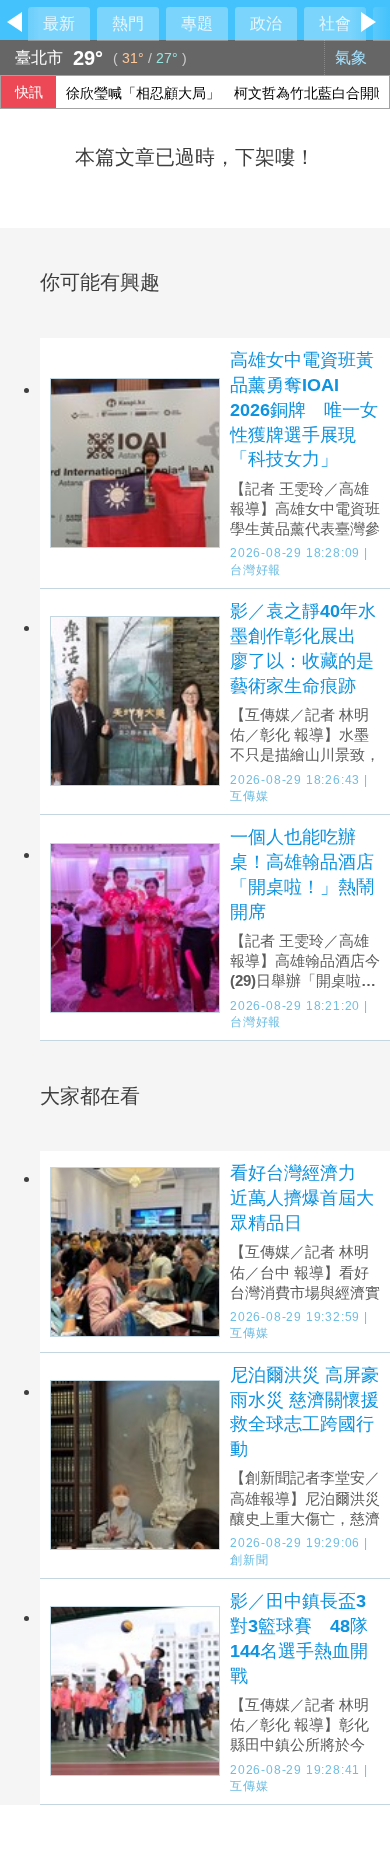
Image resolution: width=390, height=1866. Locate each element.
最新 (59, 23)
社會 (335, 23)
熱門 (128, 23)
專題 (197, 23)
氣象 (353, 57)
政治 (266, 23)
